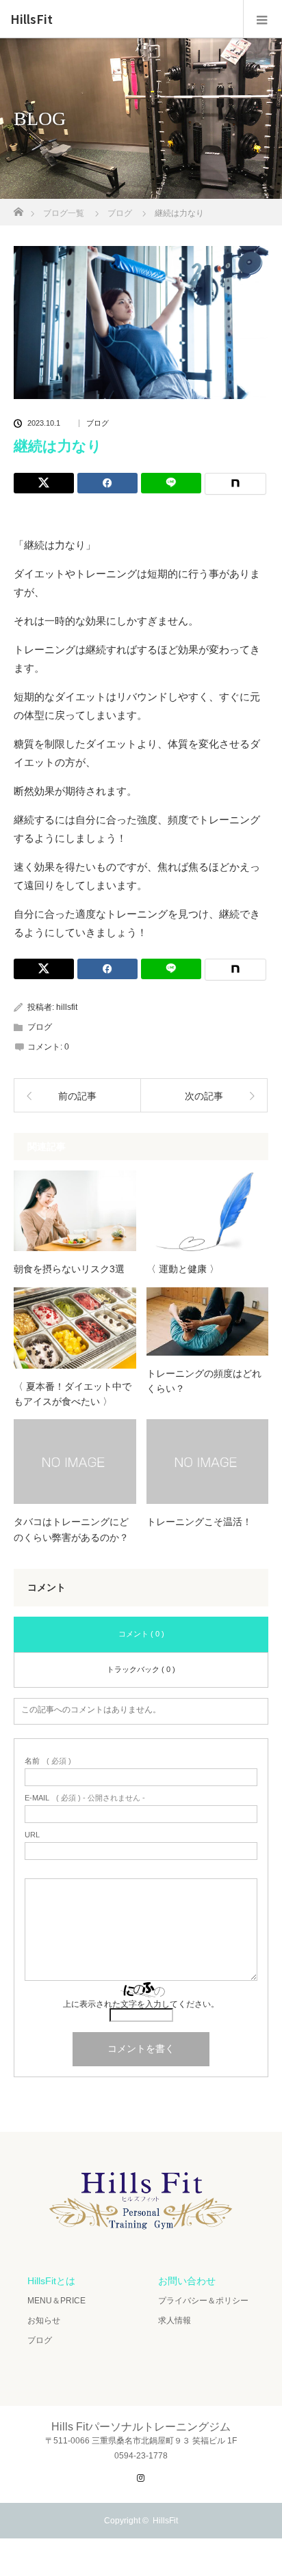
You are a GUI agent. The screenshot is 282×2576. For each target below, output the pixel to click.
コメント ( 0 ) (141, 1634)
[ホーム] (18, 208)
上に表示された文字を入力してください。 (141, 2004)
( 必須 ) (48, 1761)
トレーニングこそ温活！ (199, 1522)
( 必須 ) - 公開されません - (85, 1798)
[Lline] (171, 483)
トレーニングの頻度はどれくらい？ (204, 1381)
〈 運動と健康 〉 (183, 1269)
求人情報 (175, 2320)
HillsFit (31, 19)
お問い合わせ (187, 2281)
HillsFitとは (51, 2281)
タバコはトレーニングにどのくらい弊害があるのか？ (71, 1529)
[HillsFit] (141, 2235)
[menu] (262, 19)
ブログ (98, 423)
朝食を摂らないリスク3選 (69, 1269)
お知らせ (44, 2320)
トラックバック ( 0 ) (141, 1669)
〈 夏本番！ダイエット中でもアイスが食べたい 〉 (73, 1394)
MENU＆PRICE (56, 2301)
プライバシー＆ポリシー (203, 2301)
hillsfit (67, 1007)
